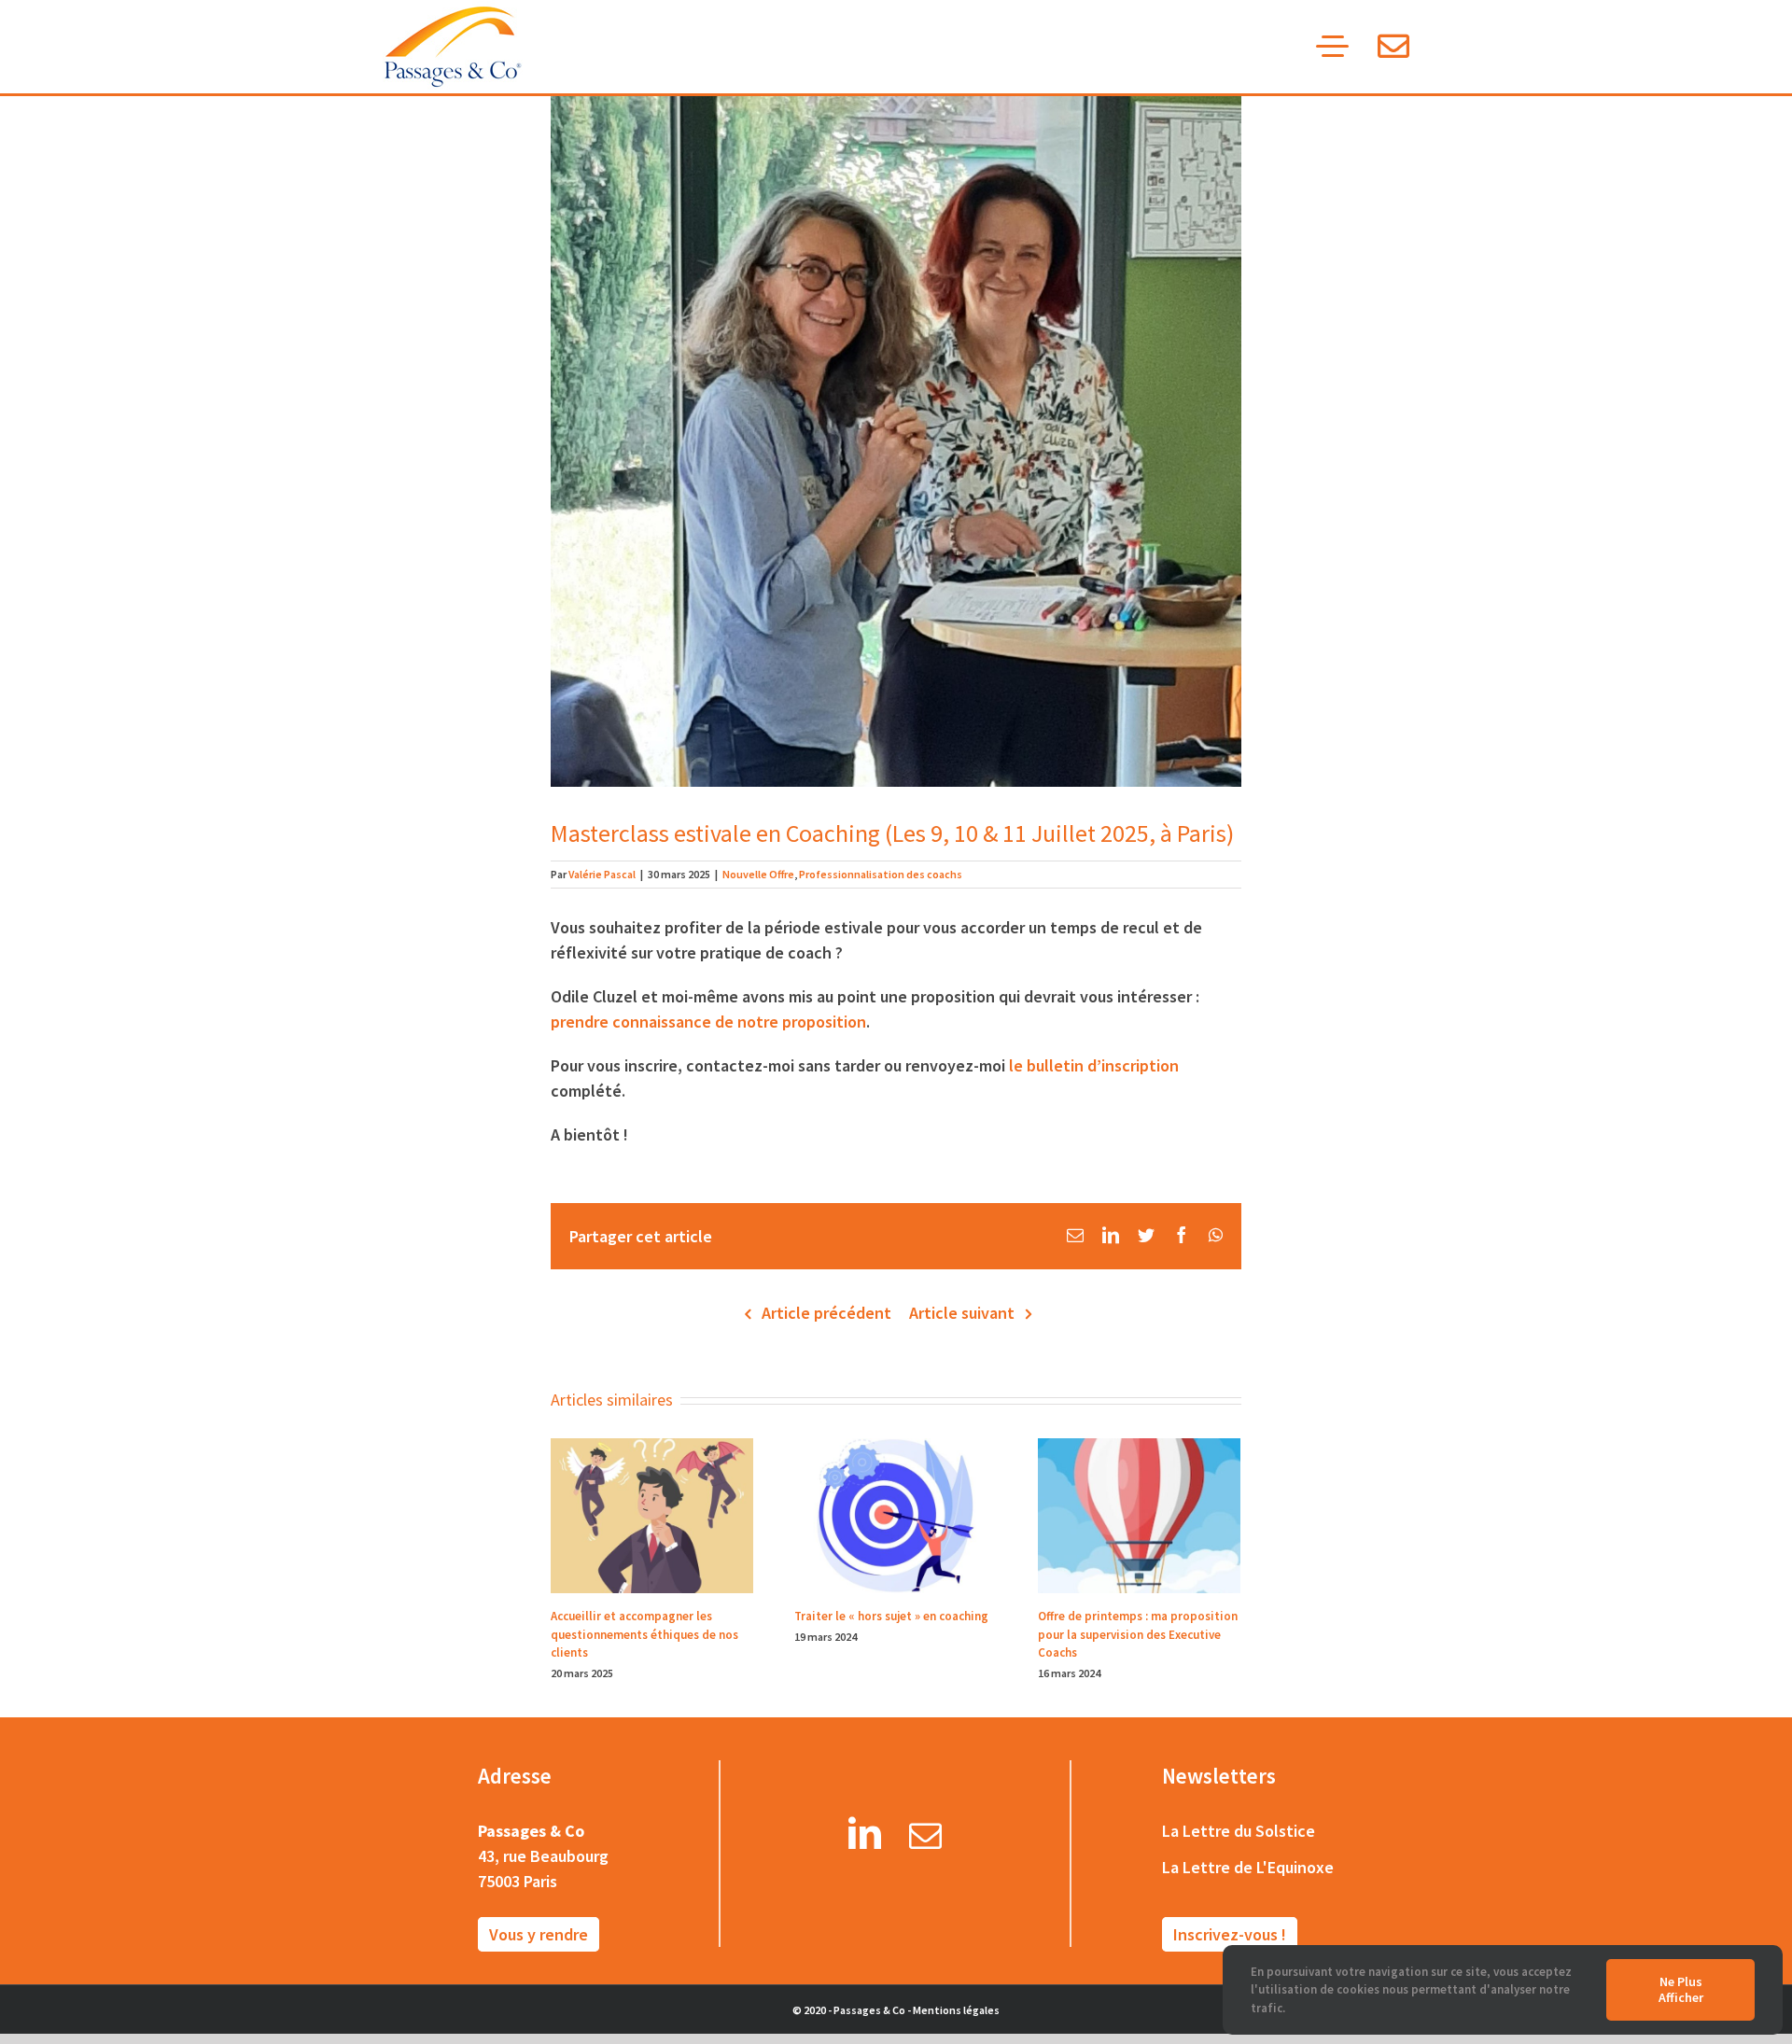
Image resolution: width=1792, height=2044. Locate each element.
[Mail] (925, 1840)
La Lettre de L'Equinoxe (1248, 1867)
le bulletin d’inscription (1094, 1065)
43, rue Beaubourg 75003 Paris (543, 1869)
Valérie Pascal (602, 874)
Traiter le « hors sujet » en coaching (891, 1616)
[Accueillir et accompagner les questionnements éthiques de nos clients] (652, 1514)
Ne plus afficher (1681, 1989)
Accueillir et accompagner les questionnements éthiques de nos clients (644, 1634)
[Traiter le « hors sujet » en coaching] (896, 1514)
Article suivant (962, 1313)
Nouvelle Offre (758, 874)
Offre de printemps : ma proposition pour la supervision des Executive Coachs (1138, 1634)
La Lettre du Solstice (1239, 1831)
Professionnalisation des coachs (881, 874)
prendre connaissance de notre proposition (708, 1022)
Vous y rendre (539, 1934)
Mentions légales (956, 2010)
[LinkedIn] (865, 1840)
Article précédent (826, 1313)
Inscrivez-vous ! (1230, 1934)
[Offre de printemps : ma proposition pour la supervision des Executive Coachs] (1139, 1514)
